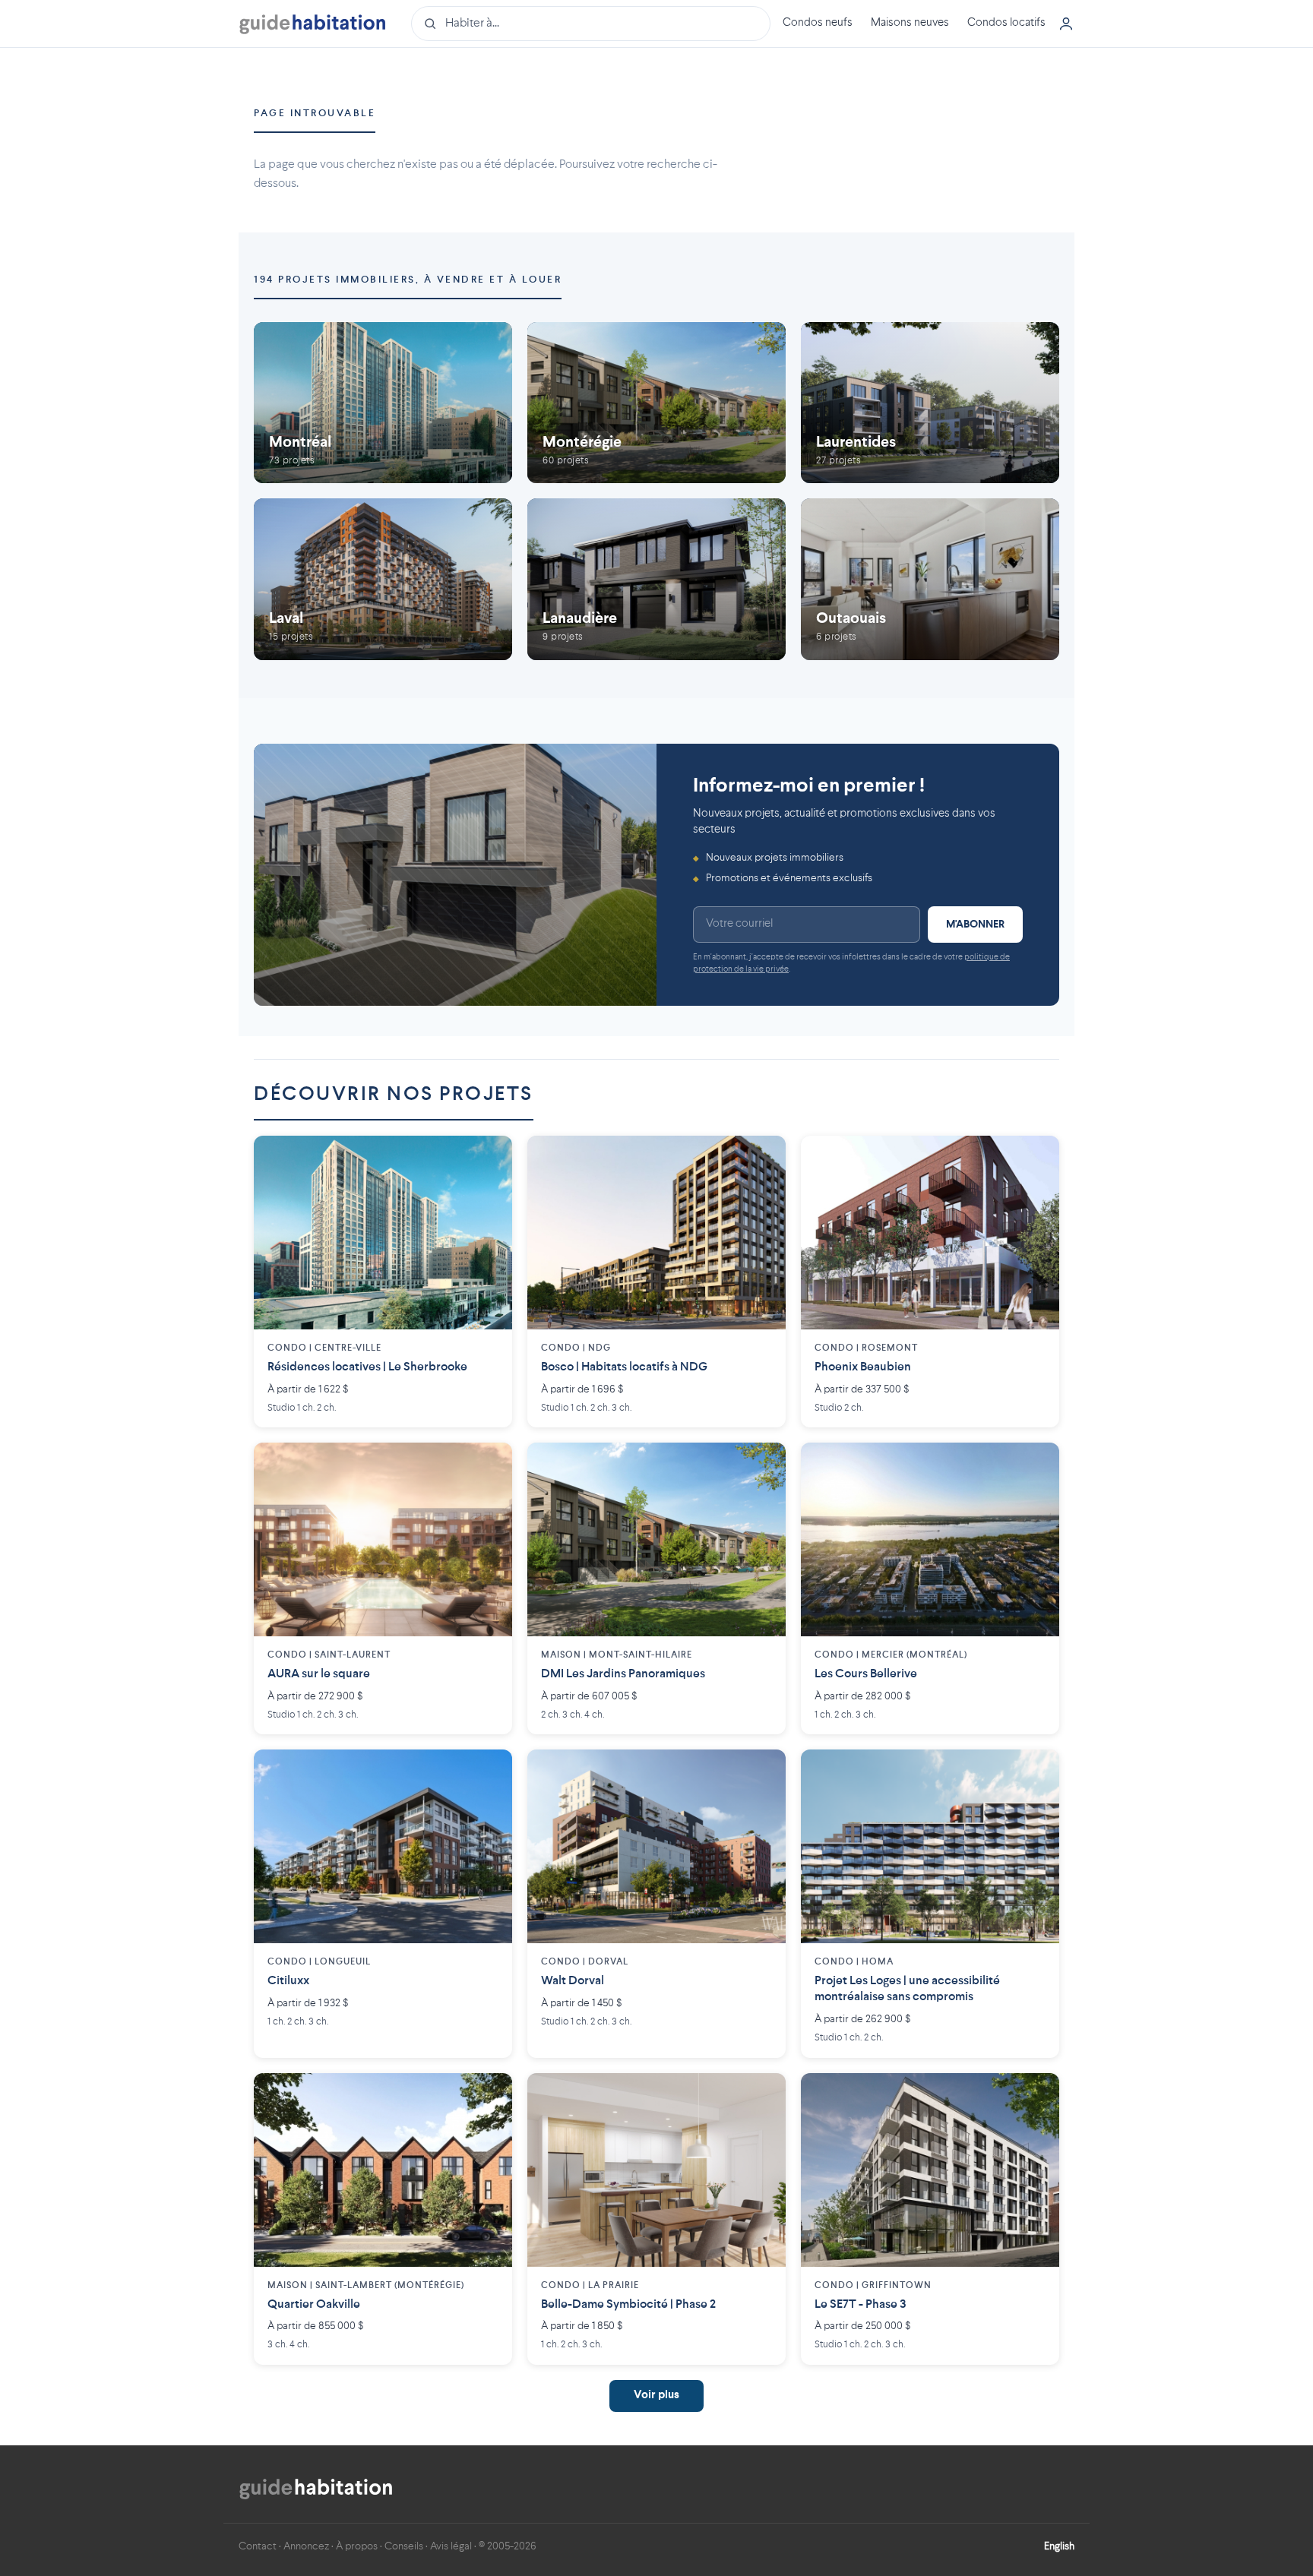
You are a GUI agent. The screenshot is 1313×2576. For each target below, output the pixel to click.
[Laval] (383, 579)
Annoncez (306, 2546)
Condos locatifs (1006, 23)
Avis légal (451, 2546)
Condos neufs (818, 23)
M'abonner (975, 925)
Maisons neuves (910, 23)
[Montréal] (383, 403)
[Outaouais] (930, 579)
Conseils (404, 2546)
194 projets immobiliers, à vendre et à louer (408, 280)
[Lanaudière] (656, 579)
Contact (258, 2546)
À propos (357, 2546)
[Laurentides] (930, 403)
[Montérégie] (656, 403)
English (1059, 2546)
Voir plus (656, 2396)
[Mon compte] (1066, 24)
